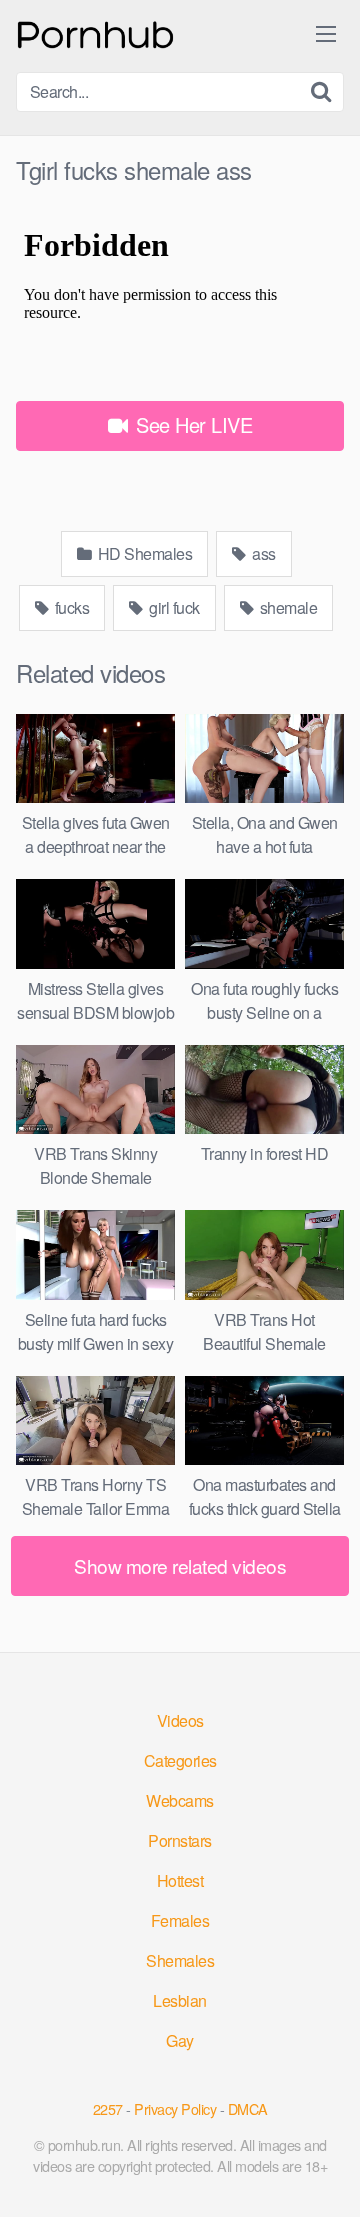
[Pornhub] (96, 32)
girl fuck (173, 607)
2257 (108, 2108)
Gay (180, 2040)
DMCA (248, 2108)
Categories (180, 1760)
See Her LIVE (192, 424)
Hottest (180, 1880)
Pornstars (180, 1840)
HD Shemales (143, 553)
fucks (70, 607)
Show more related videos (180, 1565)
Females (180, 1920)
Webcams (180, 1800)
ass (262, 553)
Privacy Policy (175, 2108)
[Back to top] (325, 2173)
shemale (286, 607)
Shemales (180, 1960)
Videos (180, 1720)
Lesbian (180, 2000)
